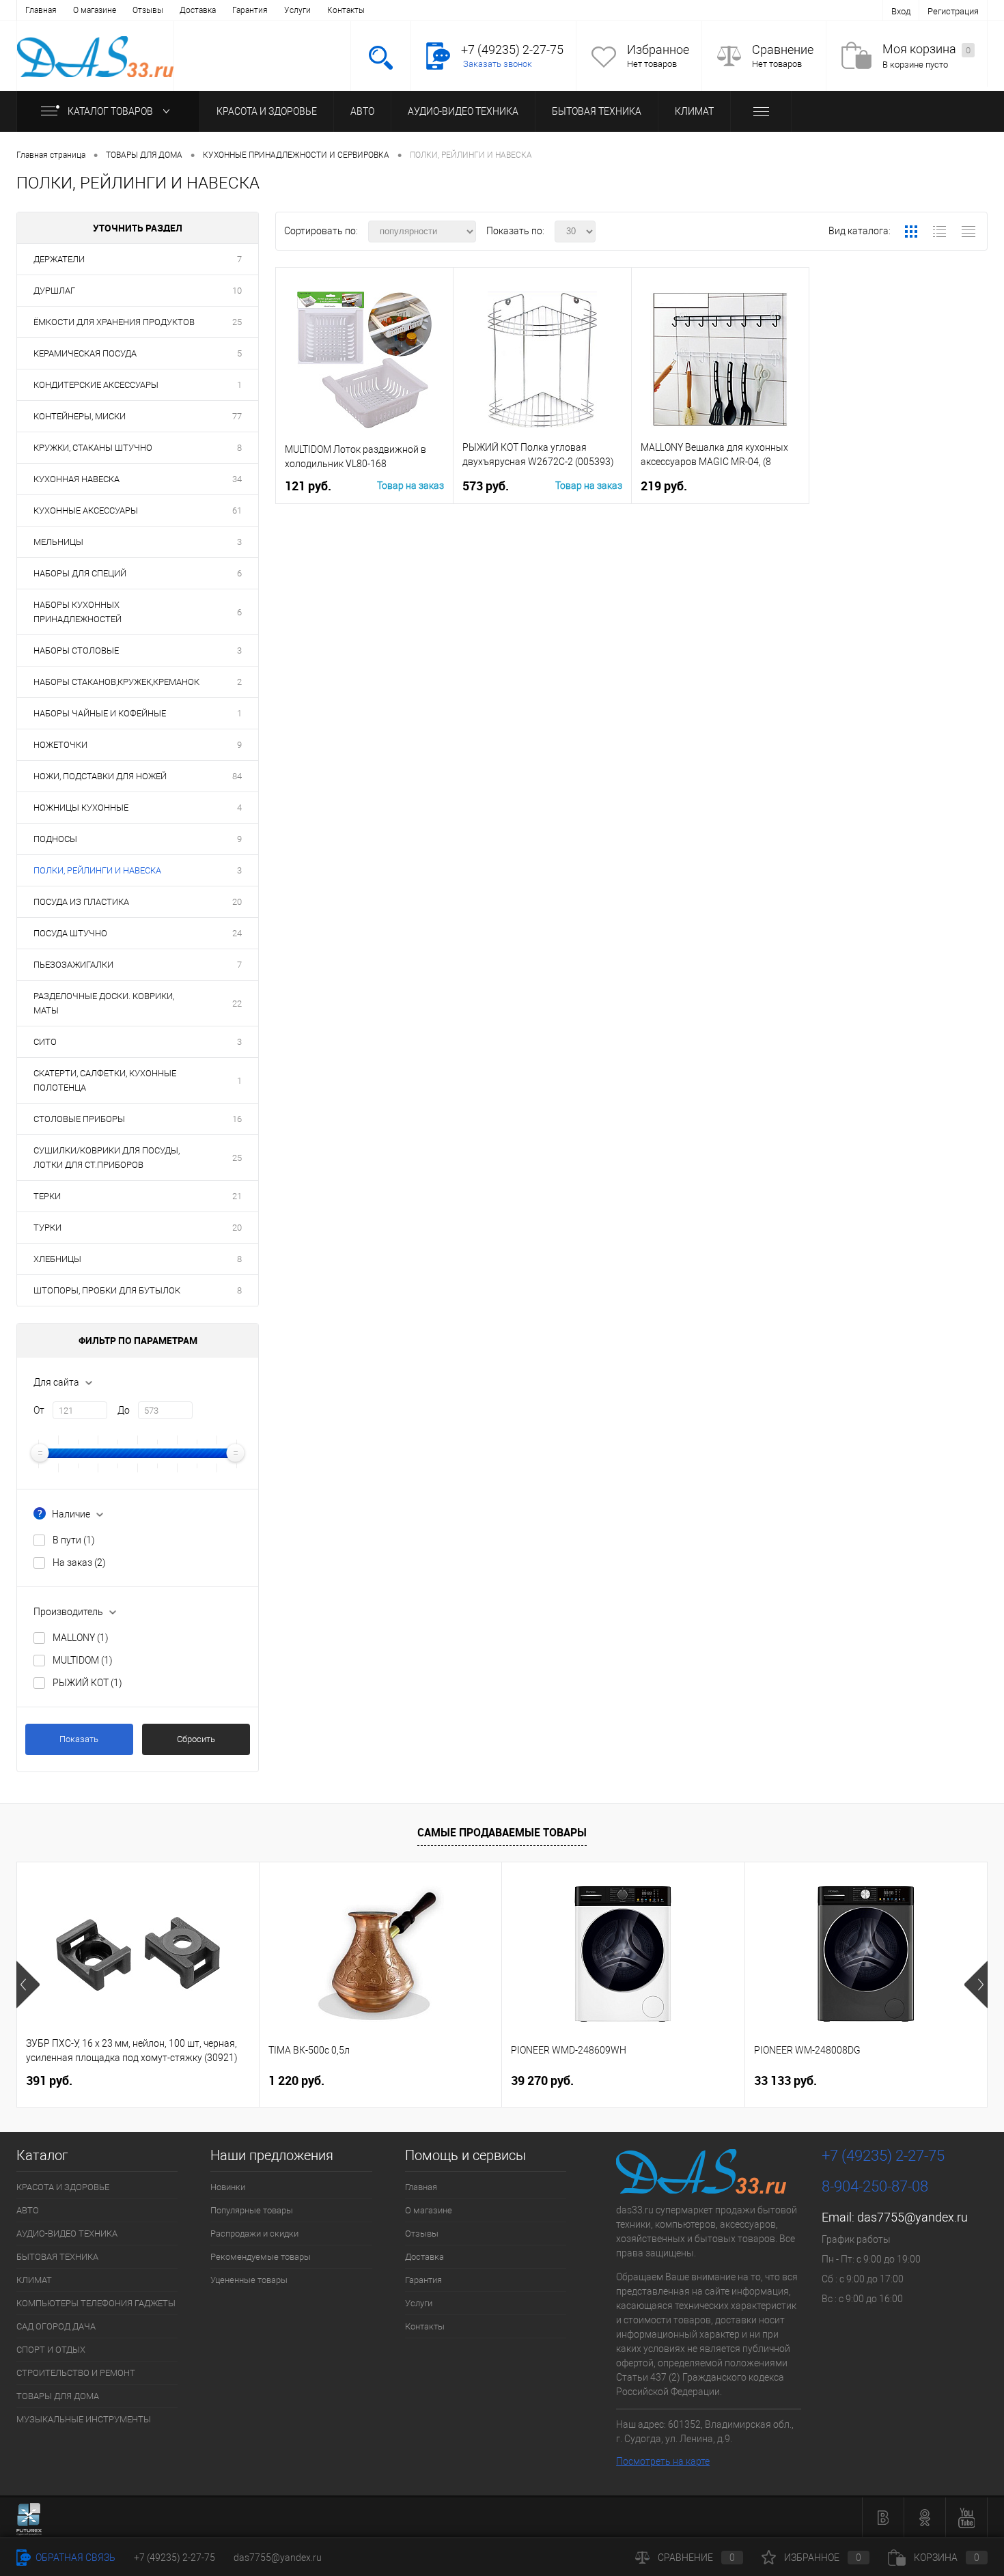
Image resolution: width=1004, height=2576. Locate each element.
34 (237, 479)
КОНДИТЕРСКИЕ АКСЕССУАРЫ (96, 385)
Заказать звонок (498, 64)
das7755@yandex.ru (912, 2217)
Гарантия (250, 10)
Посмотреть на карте (663, 2461)
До (124, 1410)
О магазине (95, 10)
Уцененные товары (249, 2280)
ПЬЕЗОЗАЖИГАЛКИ (73, 965)
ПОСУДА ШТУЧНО (70, 933)
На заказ (79, 1563)
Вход (901, 11)
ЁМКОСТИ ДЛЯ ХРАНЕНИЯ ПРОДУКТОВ (114, 322)
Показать (79, 1739)
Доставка (198, 10)
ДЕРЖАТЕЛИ (59, 259)
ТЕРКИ (47, 1196)
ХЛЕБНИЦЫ (57, 1259)
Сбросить (196, 1739)
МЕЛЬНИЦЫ (58, 542)
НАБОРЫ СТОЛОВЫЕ (76, 650)
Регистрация (953, 11)
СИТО (45, 1042)
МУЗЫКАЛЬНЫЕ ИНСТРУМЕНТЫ (84, 2419)
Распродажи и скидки (254, 2234)
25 (237, 322)
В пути (74, 1540)
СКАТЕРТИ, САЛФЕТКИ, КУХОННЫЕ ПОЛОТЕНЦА (105, 1080)
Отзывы (148, 10)
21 (237, 1196)
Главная (41, 10)
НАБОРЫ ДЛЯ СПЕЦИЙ (80, 573)
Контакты (346, 10)
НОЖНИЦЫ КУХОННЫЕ (81, 808)
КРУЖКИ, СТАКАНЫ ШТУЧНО (93, 448)
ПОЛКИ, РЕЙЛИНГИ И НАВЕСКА (97, 870)
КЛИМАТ (694, 111)
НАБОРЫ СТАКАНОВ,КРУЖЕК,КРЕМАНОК (116, 682)
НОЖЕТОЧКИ (60, 745)
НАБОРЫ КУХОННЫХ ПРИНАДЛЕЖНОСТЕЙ (78, 612)
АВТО (362, 111)
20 (237, 902)
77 (237, 416)
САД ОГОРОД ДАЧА (56, 2326)
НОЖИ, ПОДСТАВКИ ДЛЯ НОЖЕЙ (100, 776)
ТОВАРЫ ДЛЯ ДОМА (58, 2396)
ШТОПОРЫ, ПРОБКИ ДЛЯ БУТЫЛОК (107, 1290)
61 (237, 510)
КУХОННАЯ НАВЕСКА (76, 479)
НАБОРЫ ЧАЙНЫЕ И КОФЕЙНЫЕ (100, 713)
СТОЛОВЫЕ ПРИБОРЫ (79, 1119)
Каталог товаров (111, 111)
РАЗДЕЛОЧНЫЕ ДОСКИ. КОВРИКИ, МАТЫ (104, 1003)
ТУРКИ (47, 1228)
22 (237, 1004)
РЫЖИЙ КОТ (87, 1683)
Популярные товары (252, 2210)
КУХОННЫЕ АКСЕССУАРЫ (86, 510)
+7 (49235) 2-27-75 (175, 2558)
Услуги (297, 10)
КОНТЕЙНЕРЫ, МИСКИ (80, 416)
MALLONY (81, 1638)
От (39, 1410)
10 (237, 291)
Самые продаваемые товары (502, 1832)
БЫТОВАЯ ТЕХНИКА (597, 111)
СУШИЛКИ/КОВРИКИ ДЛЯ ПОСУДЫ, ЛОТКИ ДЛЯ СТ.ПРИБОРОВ (107, 1158)
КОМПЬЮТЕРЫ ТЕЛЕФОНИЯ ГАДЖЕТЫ (96, 2303)
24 (237, 933)
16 (237, 1119)
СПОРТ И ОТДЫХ (51, 2350)
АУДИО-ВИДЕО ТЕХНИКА (463, 111)
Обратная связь (74, 2558)
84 (237, 776)
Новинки (228, 2187)
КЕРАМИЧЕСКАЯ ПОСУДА (85, 353)
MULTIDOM (83, 1660)
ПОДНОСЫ (55, 839)
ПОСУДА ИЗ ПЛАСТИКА (81, 902)
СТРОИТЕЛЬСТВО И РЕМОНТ (76, 2373)
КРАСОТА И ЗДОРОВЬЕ (267, 111)
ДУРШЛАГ (54, 291)
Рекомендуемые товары (261, 2257)
